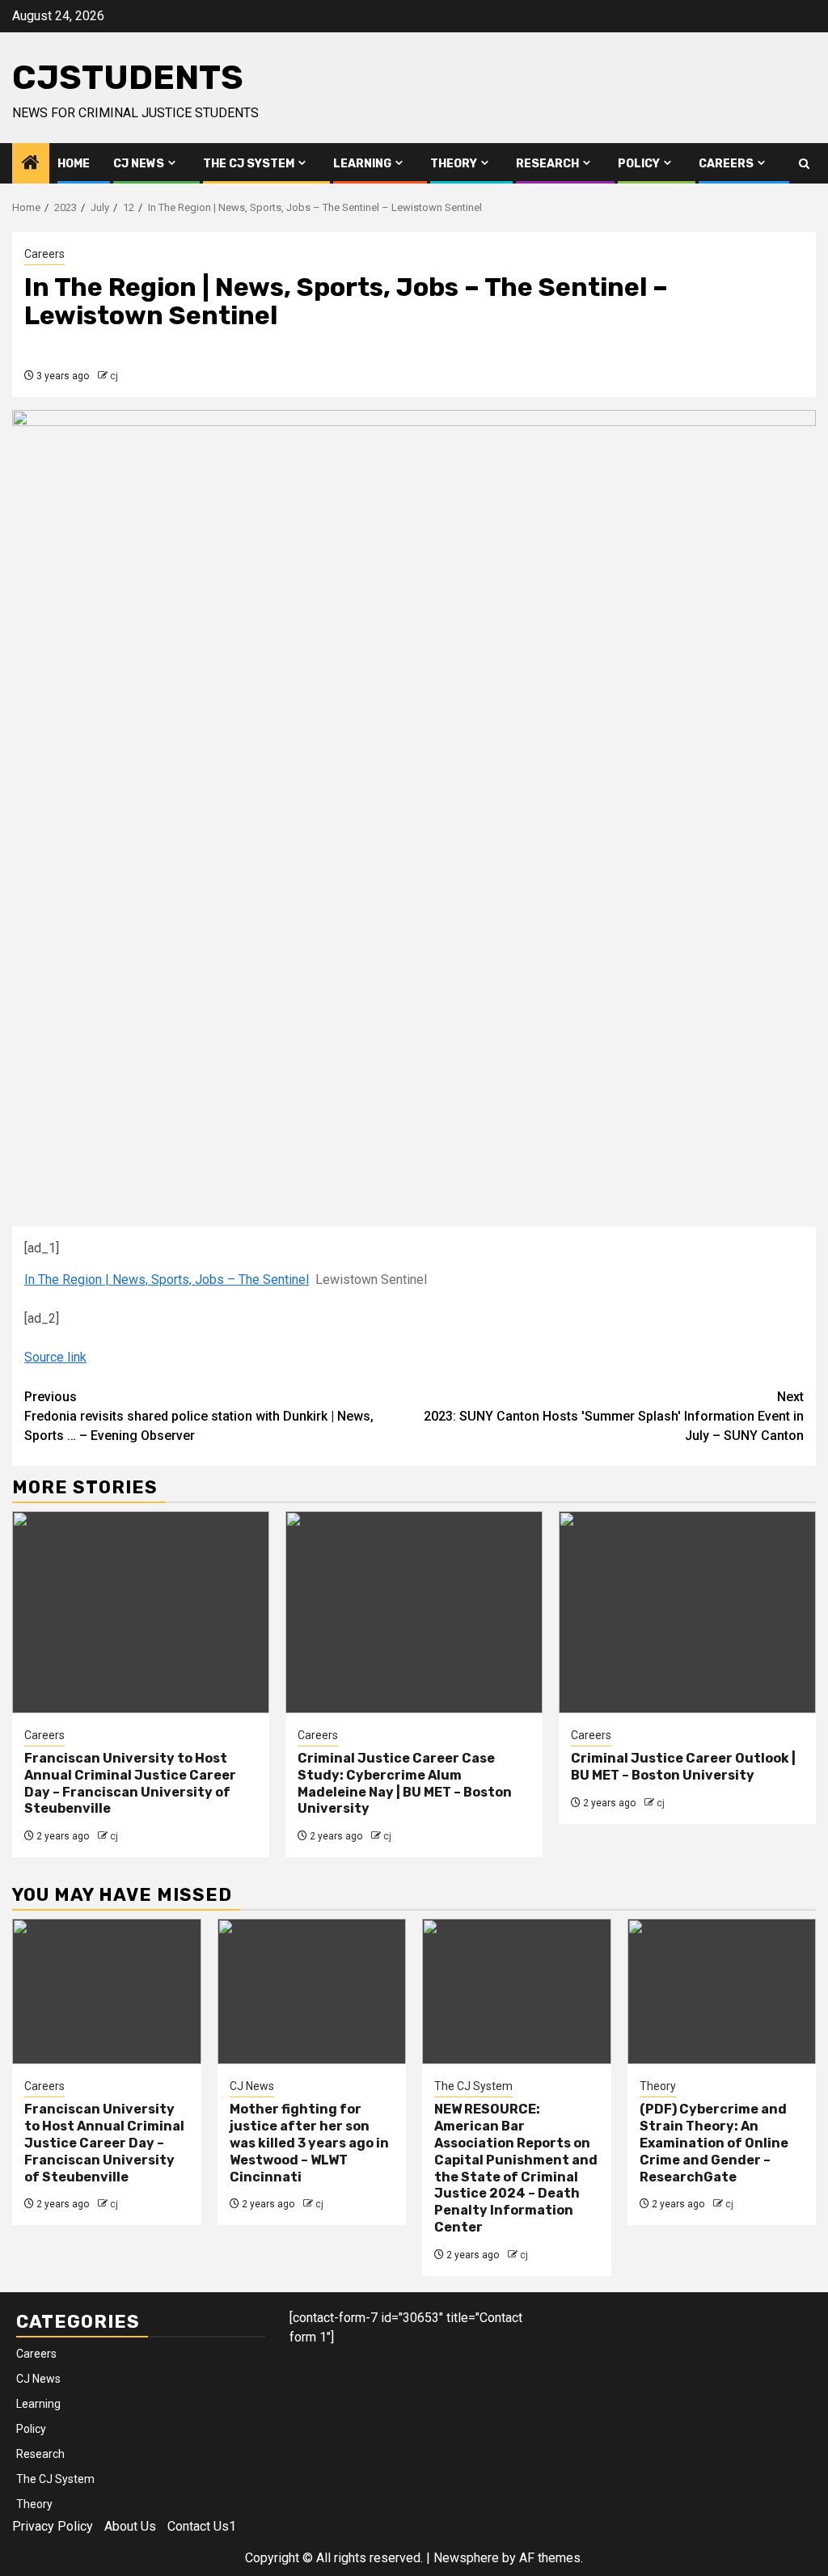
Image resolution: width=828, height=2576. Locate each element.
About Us (130, 2526)
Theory (454, 164)
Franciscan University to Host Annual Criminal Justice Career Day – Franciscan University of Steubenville (130, 1783)
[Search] (804, 164)
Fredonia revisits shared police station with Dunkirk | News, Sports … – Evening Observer (199, 1416)
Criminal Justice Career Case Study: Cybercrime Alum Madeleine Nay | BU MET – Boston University (405, 1783)
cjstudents (128, 78)
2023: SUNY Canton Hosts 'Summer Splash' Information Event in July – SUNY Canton (614, 1416)
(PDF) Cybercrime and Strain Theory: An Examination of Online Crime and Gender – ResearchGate (714, 2143)
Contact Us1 (202, 2526)
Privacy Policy (53, 2526)
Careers (726, 164)
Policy (639, 164)
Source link (55, 1357)
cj (114, 376)
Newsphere (466, 2558)
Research (547, 164)
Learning (362, 164)
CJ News (139, 164)
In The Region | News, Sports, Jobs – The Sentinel (167, 1280)
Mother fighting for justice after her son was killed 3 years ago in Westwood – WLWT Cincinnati (309, 2143)
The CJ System (249, 164)
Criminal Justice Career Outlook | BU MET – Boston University (683, 1767)
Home (74, 164)
